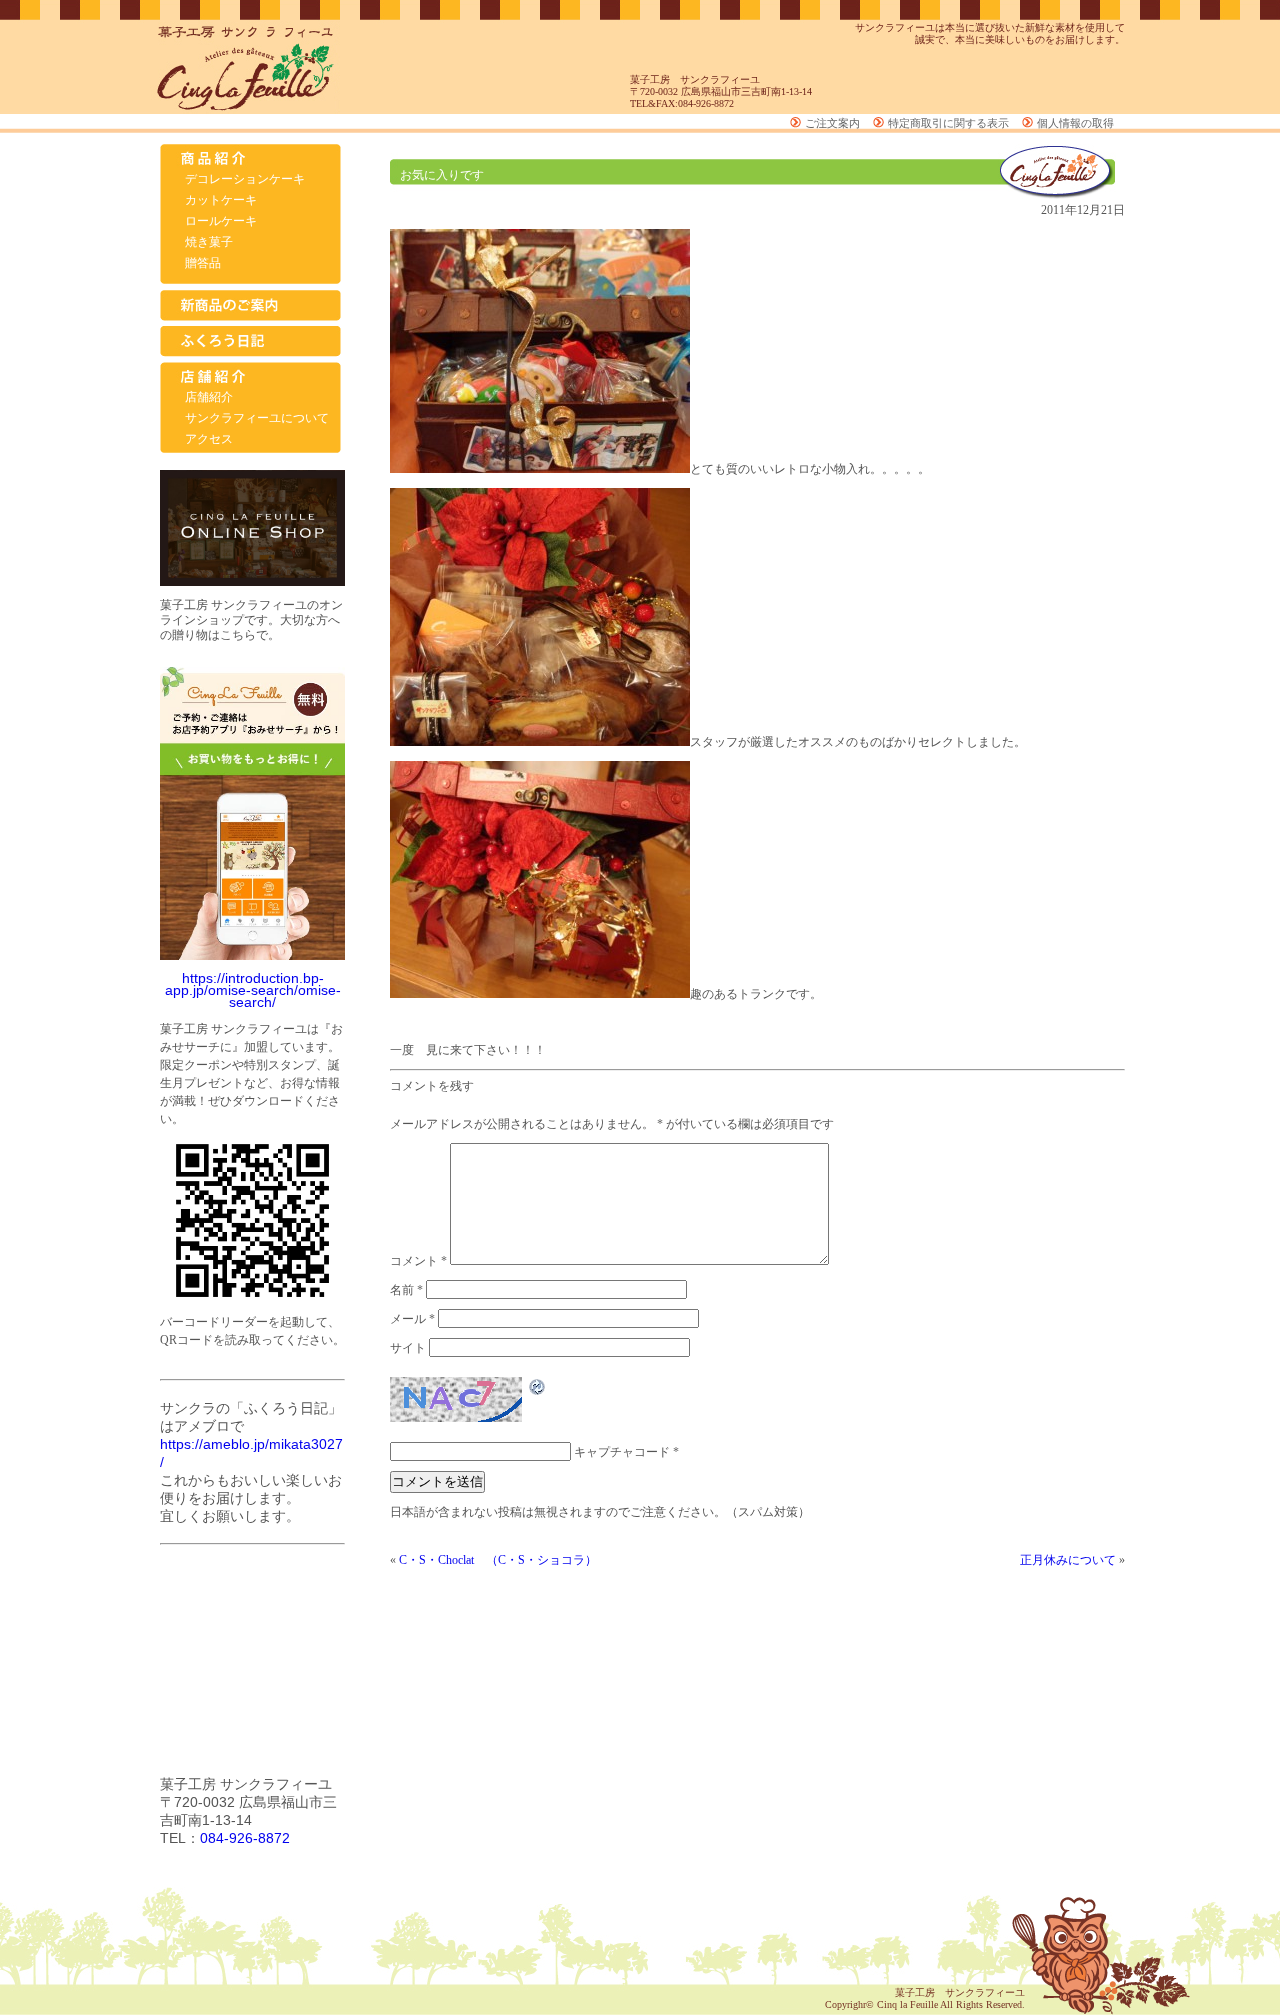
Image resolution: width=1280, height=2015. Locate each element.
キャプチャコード (622, 1452)
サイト (408, 1348)
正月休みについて (1068, 1560)
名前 (406, 1290)
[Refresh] (538, 1391)
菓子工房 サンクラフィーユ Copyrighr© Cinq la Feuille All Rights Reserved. (925, 1998)
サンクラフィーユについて (257, 418)
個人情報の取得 (1075, 123)
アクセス (209, 439)
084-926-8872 (245, 1838)
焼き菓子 (209, 242)
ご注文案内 (832, 123)
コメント (418, 1261)
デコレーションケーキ (245, 179)
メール (412, 1319)
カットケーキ (221, 200)
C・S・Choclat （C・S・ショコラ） (498, 1560)
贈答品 (203, 263)
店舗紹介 (209, 397)
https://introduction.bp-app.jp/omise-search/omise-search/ (253, 990)
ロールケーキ (221, 221)
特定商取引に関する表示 (948, 123)
